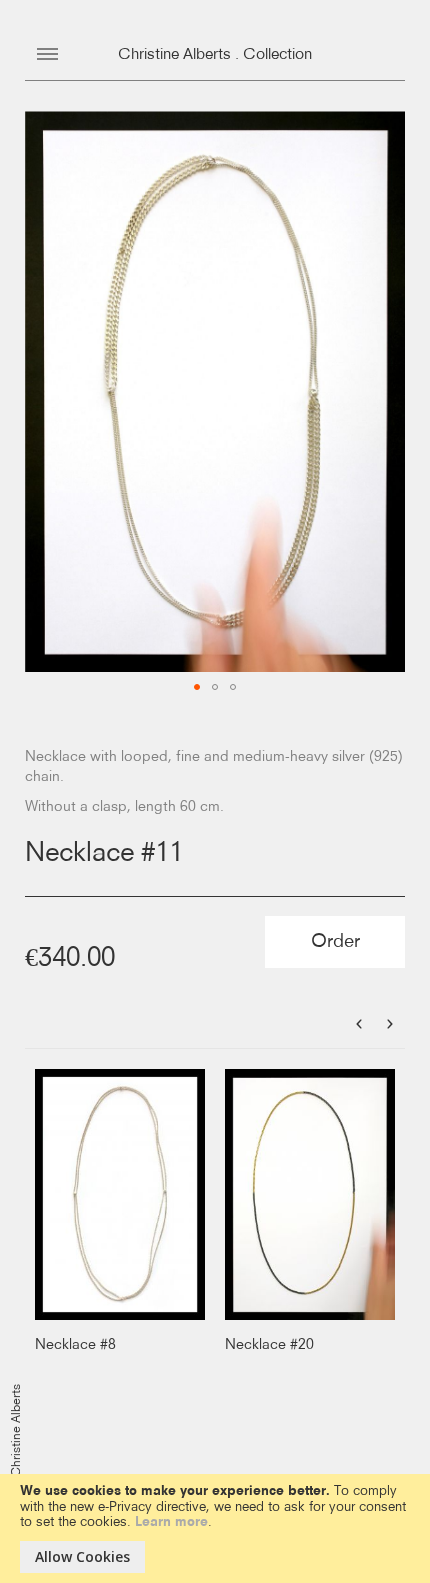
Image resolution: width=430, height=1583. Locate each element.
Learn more (171, 1522)
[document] (215, 1528)
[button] (197, 687)
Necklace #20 (269, 1345)
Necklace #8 (75, 1345)
